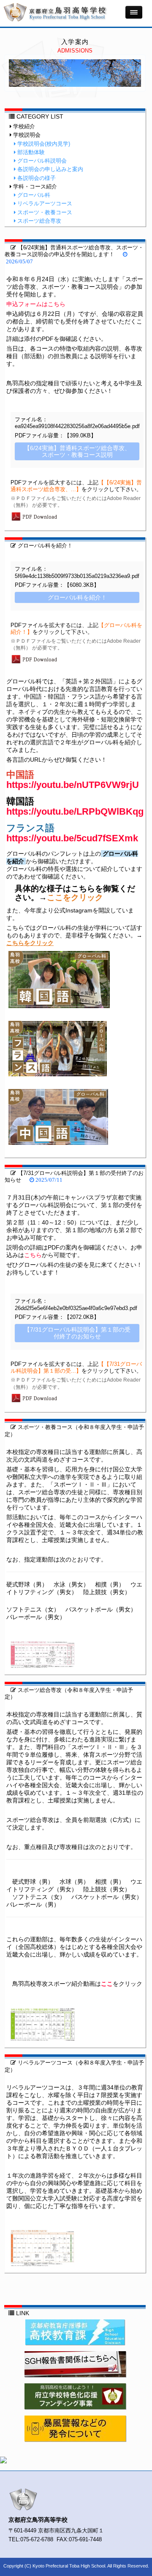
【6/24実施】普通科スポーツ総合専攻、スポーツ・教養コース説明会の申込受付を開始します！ (74, 251)
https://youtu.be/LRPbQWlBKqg (75, 811)
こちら (33, 1255)
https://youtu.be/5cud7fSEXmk (72, 838)
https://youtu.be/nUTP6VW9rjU (73, 785)
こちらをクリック (30, 943)
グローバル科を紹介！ (44, 546)
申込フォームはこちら (36, 304)
